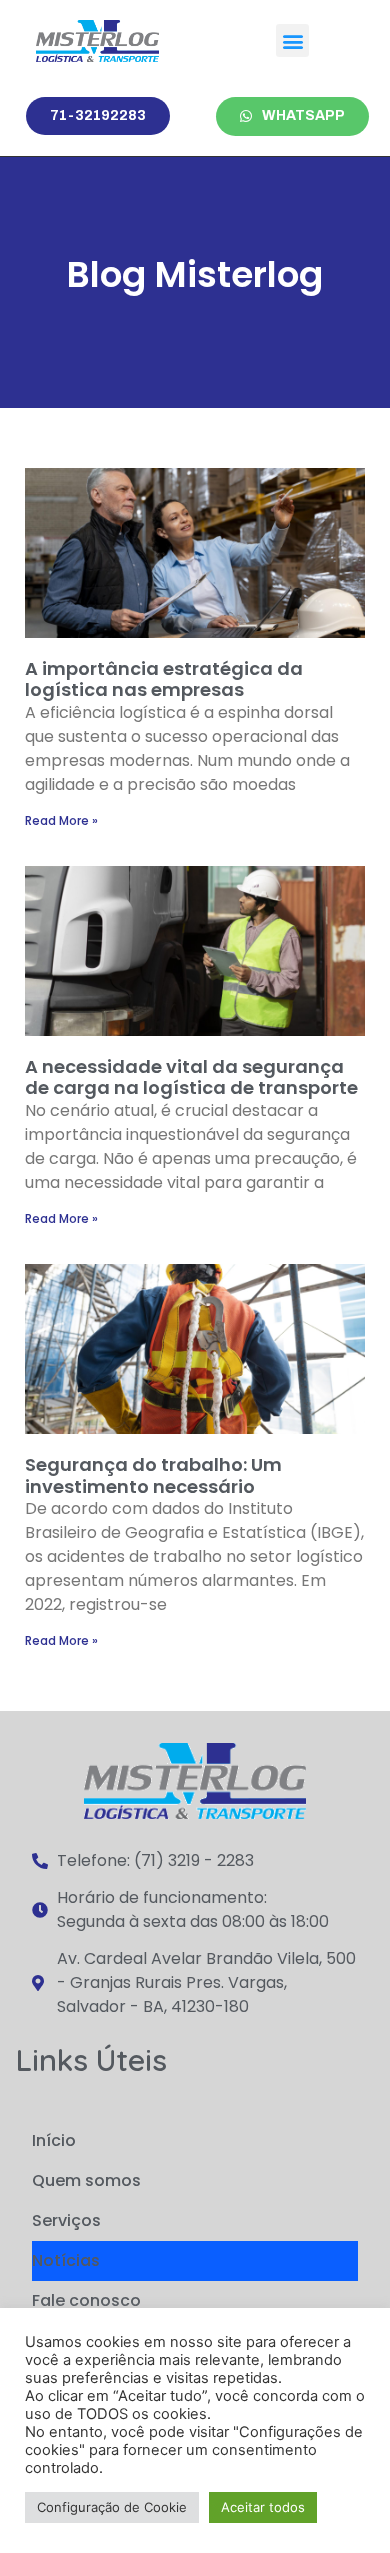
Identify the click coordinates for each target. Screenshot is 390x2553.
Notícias (66, 2260)
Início (54, 2140)
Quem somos (86, 2180)
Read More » (61, 820)
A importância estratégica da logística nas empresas (164, 679)
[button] (292, 40)
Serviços (66, 2220)
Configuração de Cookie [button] (112, 2507)
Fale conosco (86, 2300)
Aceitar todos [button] (263, 2507)
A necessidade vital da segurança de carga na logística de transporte (191, 1077)
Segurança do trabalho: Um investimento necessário (153, 1475)
